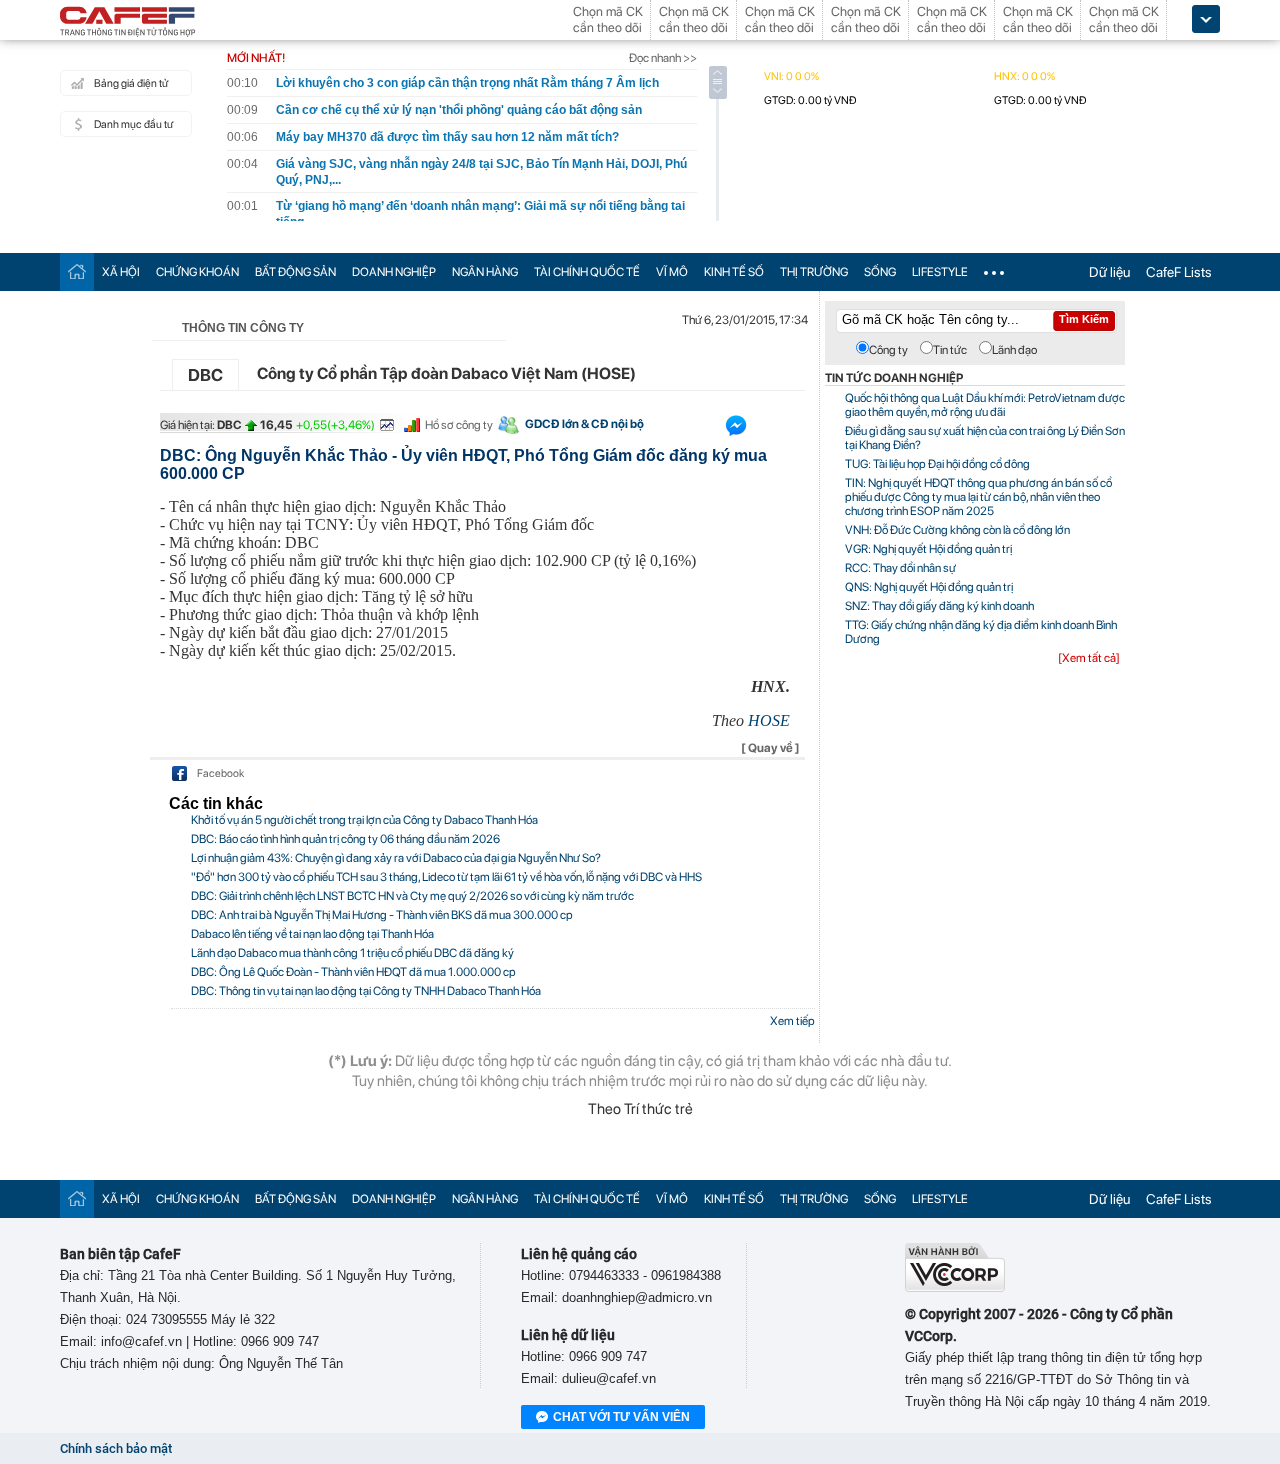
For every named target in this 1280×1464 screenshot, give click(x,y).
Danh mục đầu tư (133, 124)
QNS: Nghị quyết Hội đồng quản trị (929, 587)
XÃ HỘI (121, 272)
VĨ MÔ (672, 272)
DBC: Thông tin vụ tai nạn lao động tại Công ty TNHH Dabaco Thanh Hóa (366, 991)
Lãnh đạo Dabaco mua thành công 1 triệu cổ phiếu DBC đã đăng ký (352, 953)
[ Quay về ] (770, 748)
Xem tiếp (792, 1021)
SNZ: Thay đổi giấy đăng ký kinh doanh (939, 606)
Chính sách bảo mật (116, 1448)
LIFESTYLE (940, 272)
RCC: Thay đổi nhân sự (900, 568)
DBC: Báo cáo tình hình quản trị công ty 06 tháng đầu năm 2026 (345, 839)
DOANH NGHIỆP (394, 272)
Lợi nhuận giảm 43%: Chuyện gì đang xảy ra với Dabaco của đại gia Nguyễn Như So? (396, 858)
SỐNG (880, 272)
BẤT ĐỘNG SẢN (295, 272)
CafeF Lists (1179, 272)
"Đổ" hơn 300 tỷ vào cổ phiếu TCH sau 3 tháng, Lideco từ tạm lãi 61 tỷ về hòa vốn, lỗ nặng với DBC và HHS (446, 877)
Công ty (888, 350)
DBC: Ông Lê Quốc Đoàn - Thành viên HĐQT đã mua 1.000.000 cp (353, 972)
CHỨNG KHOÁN (197, 272)
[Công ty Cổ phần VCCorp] (955, 1287)
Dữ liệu (1109, 272)
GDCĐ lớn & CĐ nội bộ (584, 424)
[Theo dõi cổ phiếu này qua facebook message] (736, 430)
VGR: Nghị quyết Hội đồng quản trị (928, 549)
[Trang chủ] (77, 271)
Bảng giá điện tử (131, 83)
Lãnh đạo (1014, 350)
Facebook (220, 773)
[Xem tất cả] (1089, 658)
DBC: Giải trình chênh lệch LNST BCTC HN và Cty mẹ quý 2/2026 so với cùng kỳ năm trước (412, 896)
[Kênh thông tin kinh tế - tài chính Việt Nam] (128, 23)
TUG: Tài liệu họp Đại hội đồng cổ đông (937, 464)
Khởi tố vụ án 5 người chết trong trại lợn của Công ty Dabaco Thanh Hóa (364, 820)
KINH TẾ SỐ (734, 272)
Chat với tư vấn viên (621, 1417)
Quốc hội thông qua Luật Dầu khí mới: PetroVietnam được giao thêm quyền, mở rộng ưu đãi (985, 405)
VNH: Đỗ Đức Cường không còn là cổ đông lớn (957, 530)
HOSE (769, 720)
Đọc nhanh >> (663, 58)
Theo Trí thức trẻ (640, 1109)
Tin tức (950, 350)
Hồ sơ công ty (459, 425)
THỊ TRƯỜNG (814, 272)
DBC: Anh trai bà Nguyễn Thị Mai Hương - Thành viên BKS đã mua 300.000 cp (382, 915)
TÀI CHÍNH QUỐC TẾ (587, 272)
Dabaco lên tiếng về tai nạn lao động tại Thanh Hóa (312, 934)
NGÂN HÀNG (485, 272)
